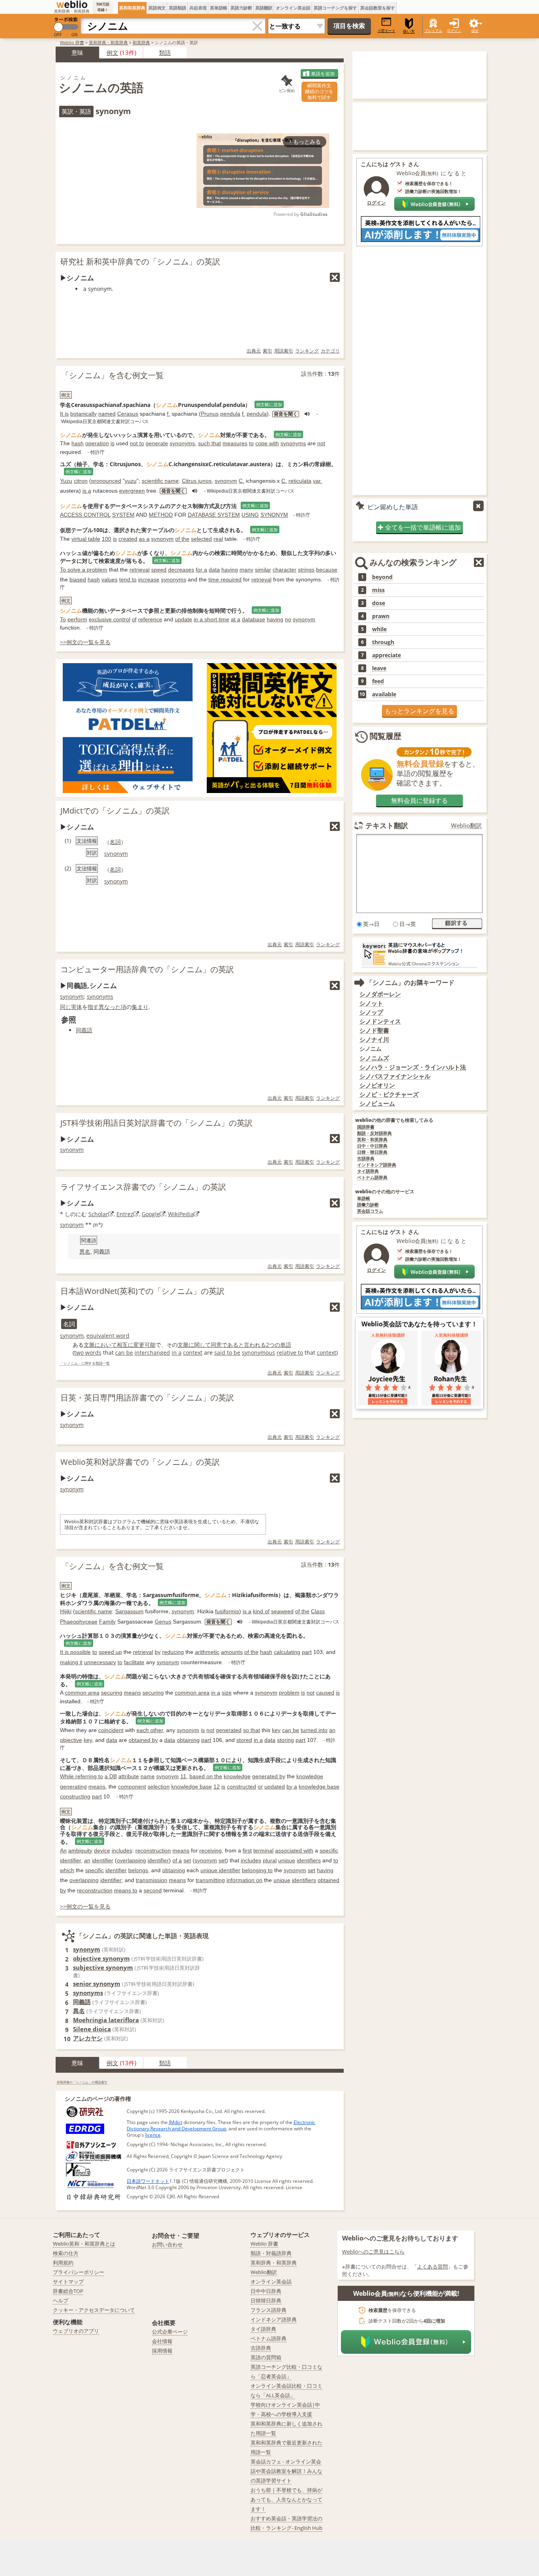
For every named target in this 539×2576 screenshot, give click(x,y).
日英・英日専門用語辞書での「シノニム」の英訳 (147, 1398)
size (227, 1693)
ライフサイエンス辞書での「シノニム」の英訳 (143, 1187)
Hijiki (66, 1611)
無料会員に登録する (419, 801)
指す (93, 1007)
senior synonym (97, 1984)
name (148, 1776)
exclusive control (109, 619)
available (384, 694)
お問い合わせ (167, 2244)
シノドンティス (380, 1021)
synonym (226, 481)
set (187, 1860)
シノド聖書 (374, 1030)
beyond (382, 577)
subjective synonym (103, 1967)
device (102, 1850)
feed (378, 681)
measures (235, 443)
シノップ (371, 1012)
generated (229, 1730)
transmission (152, 1880)
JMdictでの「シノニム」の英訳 (115, 811)
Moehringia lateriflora (106, 2020)
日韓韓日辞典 (266, 2300)
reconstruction (153, 1850)
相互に (125, 1345)
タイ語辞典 (368, 1171)
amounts (232, 1652)
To (63, 619)
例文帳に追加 (269, 404)
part (307, 1652)
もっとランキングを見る (419, 711)
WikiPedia (181, 1214)
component (132, 1787)
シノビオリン (377, 1085)
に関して (200, 1345)
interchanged (152, 1353)
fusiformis (227, 1611)
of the (182, 539)
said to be (227, 1353)
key (276, 1730)
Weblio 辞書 (72, 42)
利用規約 (63, 2263)
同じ (66, 1007)
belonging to (257, 1870)
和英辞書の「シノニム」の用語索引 (82, 2082)
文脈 (89, 1345)
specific (329, 1850)
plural (270, 1860)
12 (217, 1787)
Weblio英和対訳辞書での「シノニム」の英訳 (140, 1462)
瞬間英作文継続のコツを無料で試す (319, 91)
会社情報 (162, 2341)
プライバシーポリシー (79, 2272)
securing (112, 1693)
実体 (77, 1007)
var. (317, 481)
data (214, 570)
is (112, 443)
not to (137, 443)
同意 (216, 1345)
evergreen (132, 491)
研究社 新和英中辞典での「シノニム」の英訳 (140, 262)
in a (177, 1353)
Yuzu (66, 481)
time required (225, 579)
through (383, 642)
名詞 (115, 842)
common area (82, 1693)
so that (252, 1730)
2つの (273, 1345)
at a (236, 619)
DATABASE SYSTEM (214, 515)
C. (241, 481)
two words (88, 1353)
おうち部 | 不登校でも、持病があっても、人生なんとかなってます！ (286, 2499)
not (321, 443)
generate (157, 443)
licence (153, 2135)
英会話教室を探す (378, 8)
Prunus (210, 414)
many (246, 570)
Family (107, 1622)
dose (379, 603)
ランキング (307, 351)
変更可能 (144, 1345)
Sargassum (129, 1611)
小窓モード (386, 31)
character (284, 570)
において (106, 1345)
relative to (290, 1353)
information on (244, 1880)
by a (292, 1787)
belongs (138, 1870)
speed (159, 570)
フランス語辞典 (269, 2310)
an (332, 1730)
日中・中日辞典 (372, 1146)
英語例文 (157, 8)
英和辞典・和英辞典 (108, 42)
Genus (163, 1622)
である (230, 1345)
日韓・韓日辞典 (372, 1152)
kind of (261, 1611)
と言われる (252, 1345)
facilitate (134, 1662)
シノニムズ (374, 1058)
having (230, 570)
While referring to (81, 1776)
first (247, 1850)
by (158, 1652)
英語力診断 (241, 8)
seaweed (282, 1611)
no (288, 619)
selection (159, 1787)
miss (378, 590)
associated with (294, 1850)
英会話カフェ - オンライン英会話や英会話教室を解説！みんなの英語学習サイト (286, 2471)
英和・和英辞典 (372, 1140)
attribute (129, 1776)
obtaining (188, 1740)
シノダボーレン (380, 994)
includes (122, 1850)
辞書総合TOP (68, 2291)
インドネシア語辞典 (377, 1165)
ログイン (454, 31)
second (153, 1890)
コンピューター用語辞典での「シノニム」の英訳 (147, 969)
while (379, 629)
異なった (110, 1007)
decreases (181, 570)
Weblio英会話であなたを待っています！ (419, 1324)
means (132, 1693)
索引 (268, 351)
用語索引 (284, 351)
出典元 (254, 351)
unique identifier (220, 1870)
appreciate (386, 655)
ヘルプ (61, 2300)
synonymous (258, 1353)
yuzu (131, 481)
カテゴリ (330, 351)
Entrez (125, 1214)
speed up (110, 1652)
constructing (75, 1796)
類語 (165, 52)
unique (287, 1860)
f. (168, 414)
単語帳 (364, 1199)
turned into (314, 1730)
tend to (128, 579)
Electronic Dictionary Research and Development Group (221, 2125)
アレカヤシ (88, 2038)
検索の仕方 (66, 2253)
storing (285, 1740)
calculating (287, 1652)
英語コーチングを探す (335, 8)
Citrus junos (197, 481)
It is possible (75, 1652)
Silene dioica (92, 2029)
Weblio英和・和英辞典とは (84, 2244)
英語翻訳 (264, 8)
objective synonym (101, 1958)
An (63, 1850)
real (218, 539)
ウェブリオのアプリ (76, 2331)
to (251, 443)
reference (150, 619)
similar (263, 570)
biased (78, 579)
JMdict (176, 2122)
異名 (85, 1252)
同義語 (84, 1030)
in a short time (211, 619)
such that (210, 443)
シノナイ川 (374, 1040)
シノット (371, 1003)
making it (71, 1662)
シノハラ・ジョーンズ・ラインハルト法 (413, 1067)
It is (64, 414)
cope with (267, 443)
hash (78, 443)
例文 (112, 52)
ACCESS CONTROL (85, 515)
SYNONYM (274, 515)
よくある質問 (432, 2267)
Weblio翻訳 (466, 826)
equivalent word (108, 1336)
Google (151, 1214)
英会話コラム (370, 1211)
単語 (286, 1345)
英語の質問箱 (266, 2357)
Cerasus (128, 414)
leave (379, 668)
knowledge (237, 1776)
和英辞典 (141, 42)
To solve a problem (84, 570)
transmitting (210, 1880)
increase (149, 579)
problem (289, 1693)
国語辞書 (366, 1127)
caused (325, 1693)
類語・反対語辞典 (374, 1133)
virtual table (86, 539)
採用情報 (162, 2351)
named (107, 414)
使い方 (409, 31)
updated (275, 1787)
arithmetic (207, 1652)
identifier (70, 1860)
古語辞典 (366, 1159)
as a (144, 539)
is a (87, 491)
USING (250, 515)
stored (244, 1740)
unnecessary (100, 1662)
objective (71, 1740)
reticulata (300, 481)
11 (183, 1776)
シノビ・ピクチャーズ (389, 1094)
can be (124, 1353)
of (134, 619)
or (260, 1787)
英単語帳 (219, 8)
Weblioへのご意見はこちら (373, 2252)
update (183, 619)
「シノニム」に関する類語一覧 (85, 1364)
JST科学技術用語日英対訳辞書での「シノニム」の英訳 (156, 1123)
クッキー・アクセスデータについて (94, 2310)
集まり (140, 1007)
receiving (211, 1850)
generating (73, 1787)
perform (77, 619)
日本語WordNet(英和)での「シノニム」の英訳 (142, 1291)
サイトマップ (68, 2282)
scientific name (160, 481)
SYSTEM (123, 515)
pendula (230, 414)
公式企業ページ (170, 2332)
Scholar (98, 1214)
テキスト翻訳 (387, 825)
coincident (111, 1730)
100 (107, 539)
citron (81, 481)
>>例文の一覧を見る (85, 642)
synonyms (182, 443)
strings (306, 570)
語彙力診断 (368, 1205)
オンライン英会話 (293, 8)
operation (97, 443)
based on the (206, 1776)
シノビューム (377, 1103)
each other (150, 1730)
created (128, 539)
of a (177, 1860)
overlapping (131, 1860)
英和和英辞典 (132, 8)
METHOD (161, 515)
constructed (241, 1787)
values (109, 579)
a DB (111, 1776)
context (193, 1353)
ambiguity (80, 1850)
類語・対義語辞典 (271, 2253)
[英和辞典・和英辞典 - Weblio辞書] (72, 4)
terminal (263, 1850)
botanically (83, 414)
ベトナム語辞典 (372, 1178)
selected (201, 539)
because (327, 570)
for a (201, 570)
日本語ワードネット (148, 2181)
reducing (173, 1652)
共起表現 (198, 8)
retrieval (139, 570)
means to (126, 1890)
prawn (381, 616)
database (254, 619)
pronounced (106, 481)
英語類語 (178, 8)
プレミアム (433, 31)
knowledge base (192, 1787)
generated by (269, 1776)
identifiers (309, 1860)
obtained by (143, 1740)
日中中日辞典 (266, 2291)
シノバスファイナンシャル (395, 1076)
